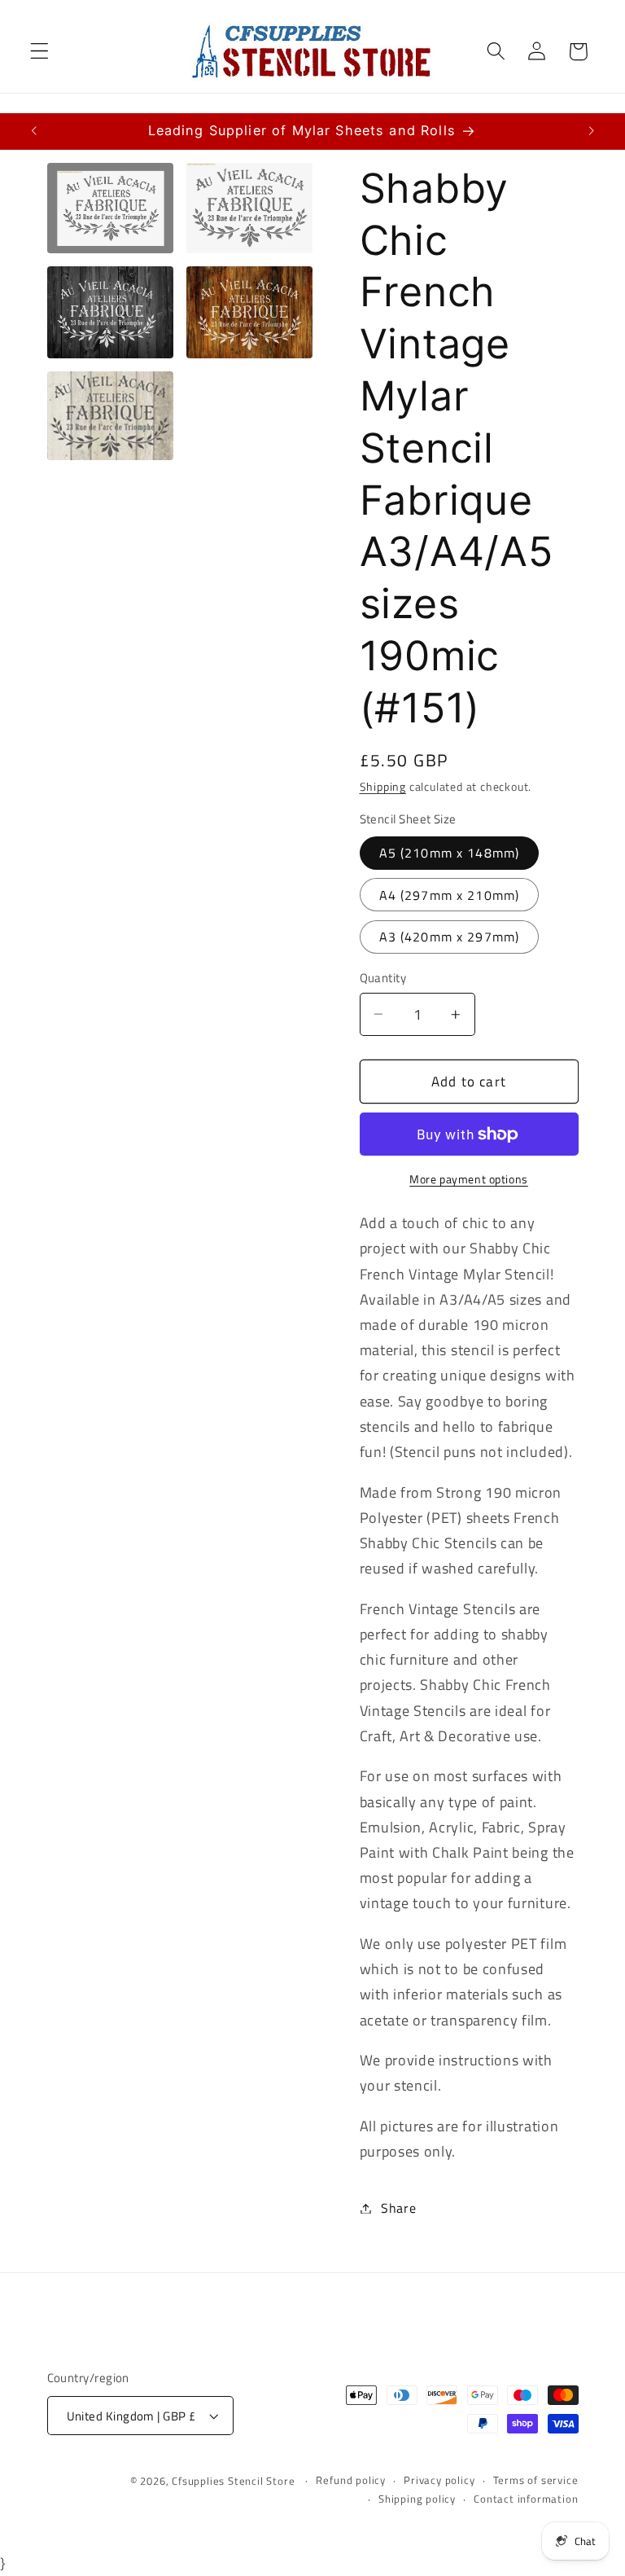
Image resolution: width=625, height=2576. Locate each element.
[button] (39, 52)
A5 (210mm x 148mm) (450, 853)
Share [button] (398, 2208)
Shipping (383, 786)
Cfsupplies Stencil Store (233, 2481)
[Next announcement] (591, 131)
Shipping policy (417, 2499)
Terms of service (536, 2480)
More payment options (469, 1179)
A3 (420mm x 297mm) (450, 937)
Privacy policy (439, 2480)
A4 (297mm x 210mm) (450, 895)
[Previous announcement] (34, 131)
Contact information (526, 2499)
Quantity (383, 978)
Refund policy (350, 2480)
